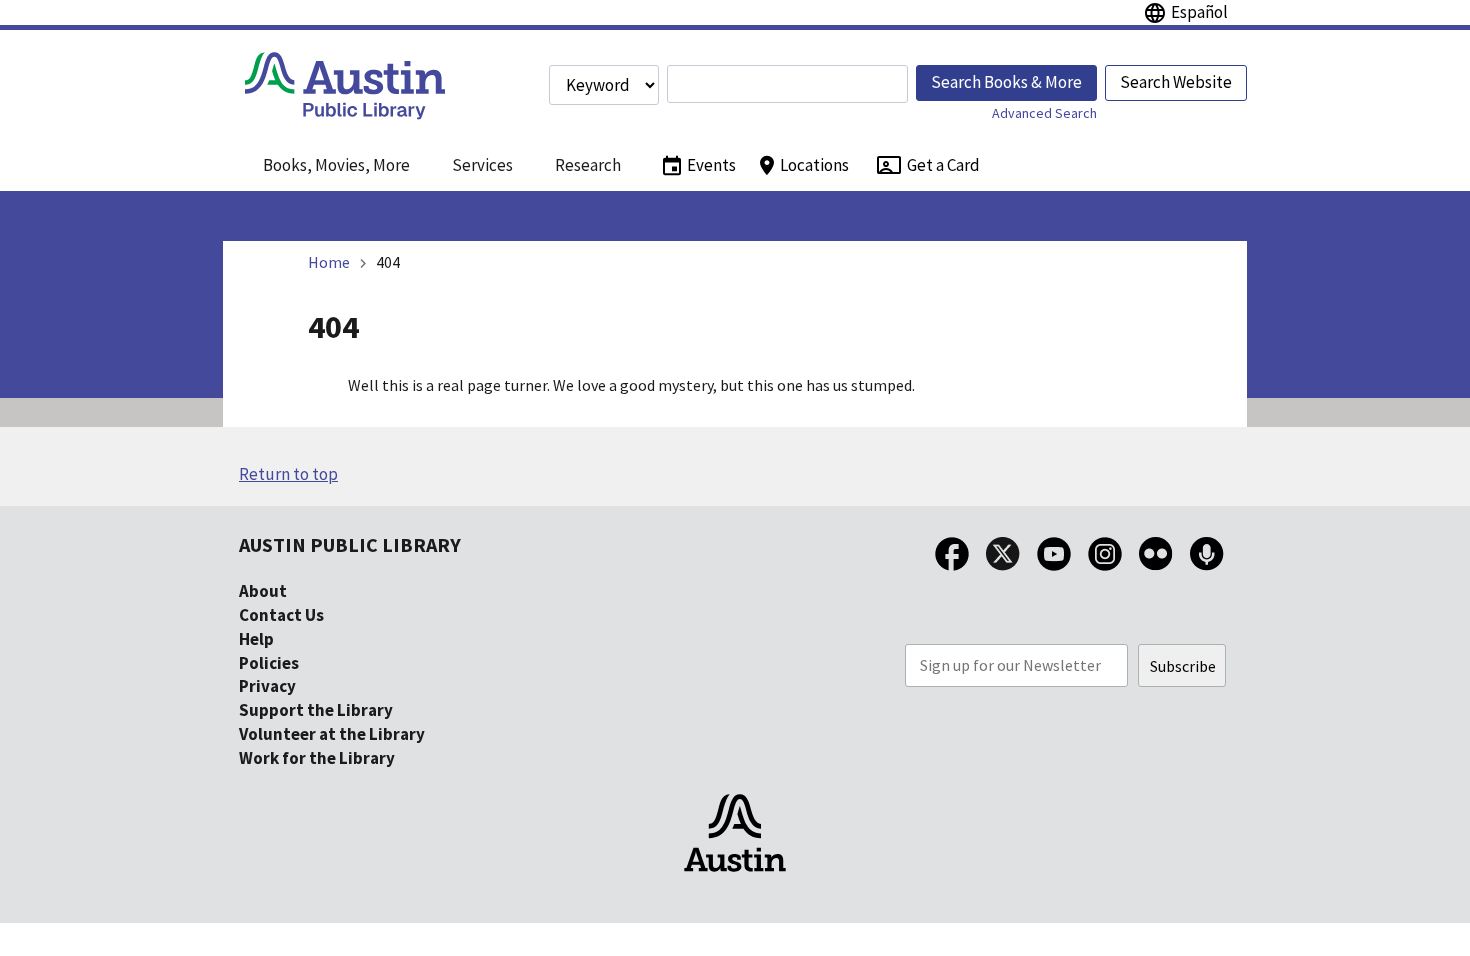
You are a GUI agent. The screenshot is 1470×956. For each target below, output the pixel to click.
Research (588, 165)
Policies (269, 663)
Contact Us (281, 615)
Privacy (267, 686)
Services (482, 165)
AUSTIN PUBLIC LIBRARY (350, 544)
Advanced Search (1044, 113)
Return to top (288, 474)
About (263, 591)
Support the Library (316, 710)
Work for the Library (317, 758)
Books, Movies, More (336, 165)
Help (256, 639)
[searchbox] (787, 84)
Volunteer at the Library (332, 734)
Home (329, 262)
